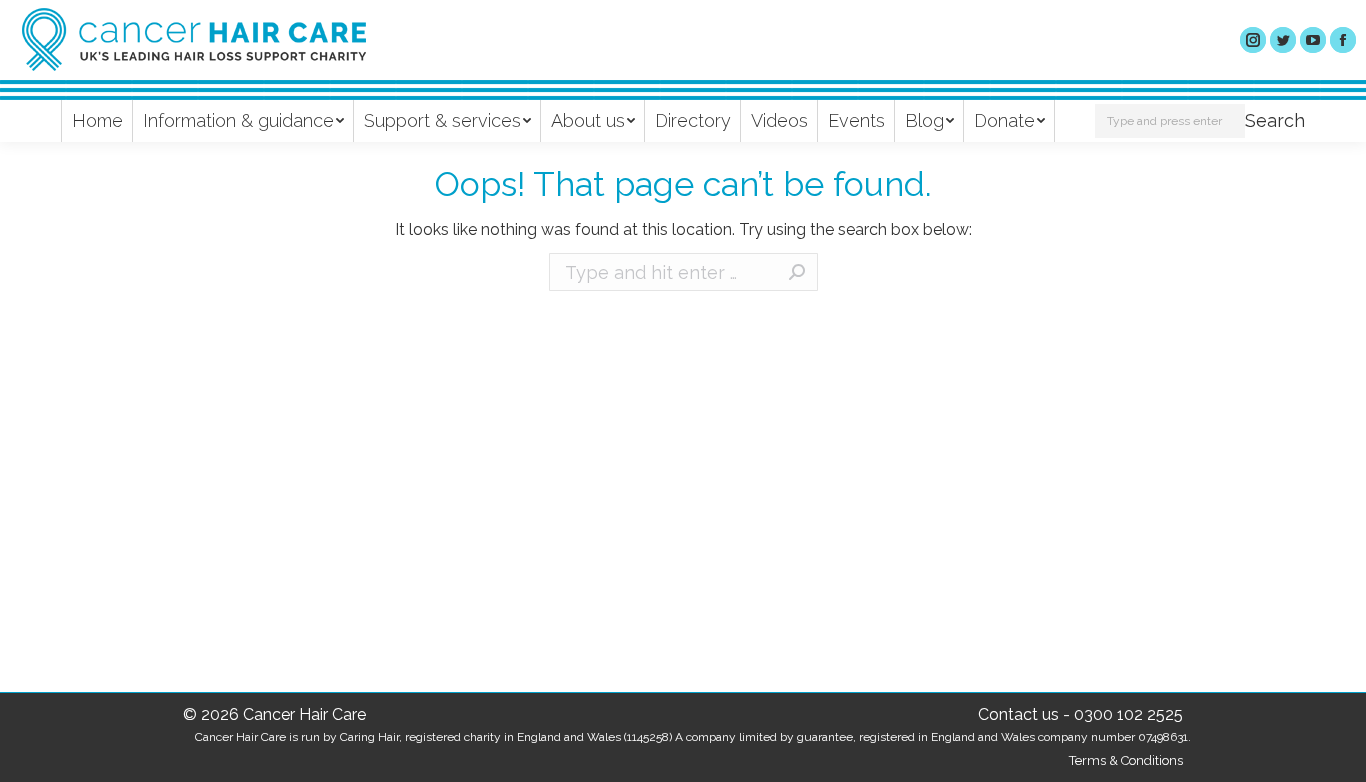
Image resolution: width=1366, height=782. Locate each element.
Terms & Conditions (1126, 760)
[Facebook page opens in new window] (1343, 40)
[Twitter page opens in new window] (1283, 40)
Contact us (1018, 714)
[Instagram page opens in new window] (1253, 40)
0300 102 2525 (1128, 714)
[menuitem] (97, 121)
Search (1275, 120)
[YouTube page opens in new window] (1313, 40)
